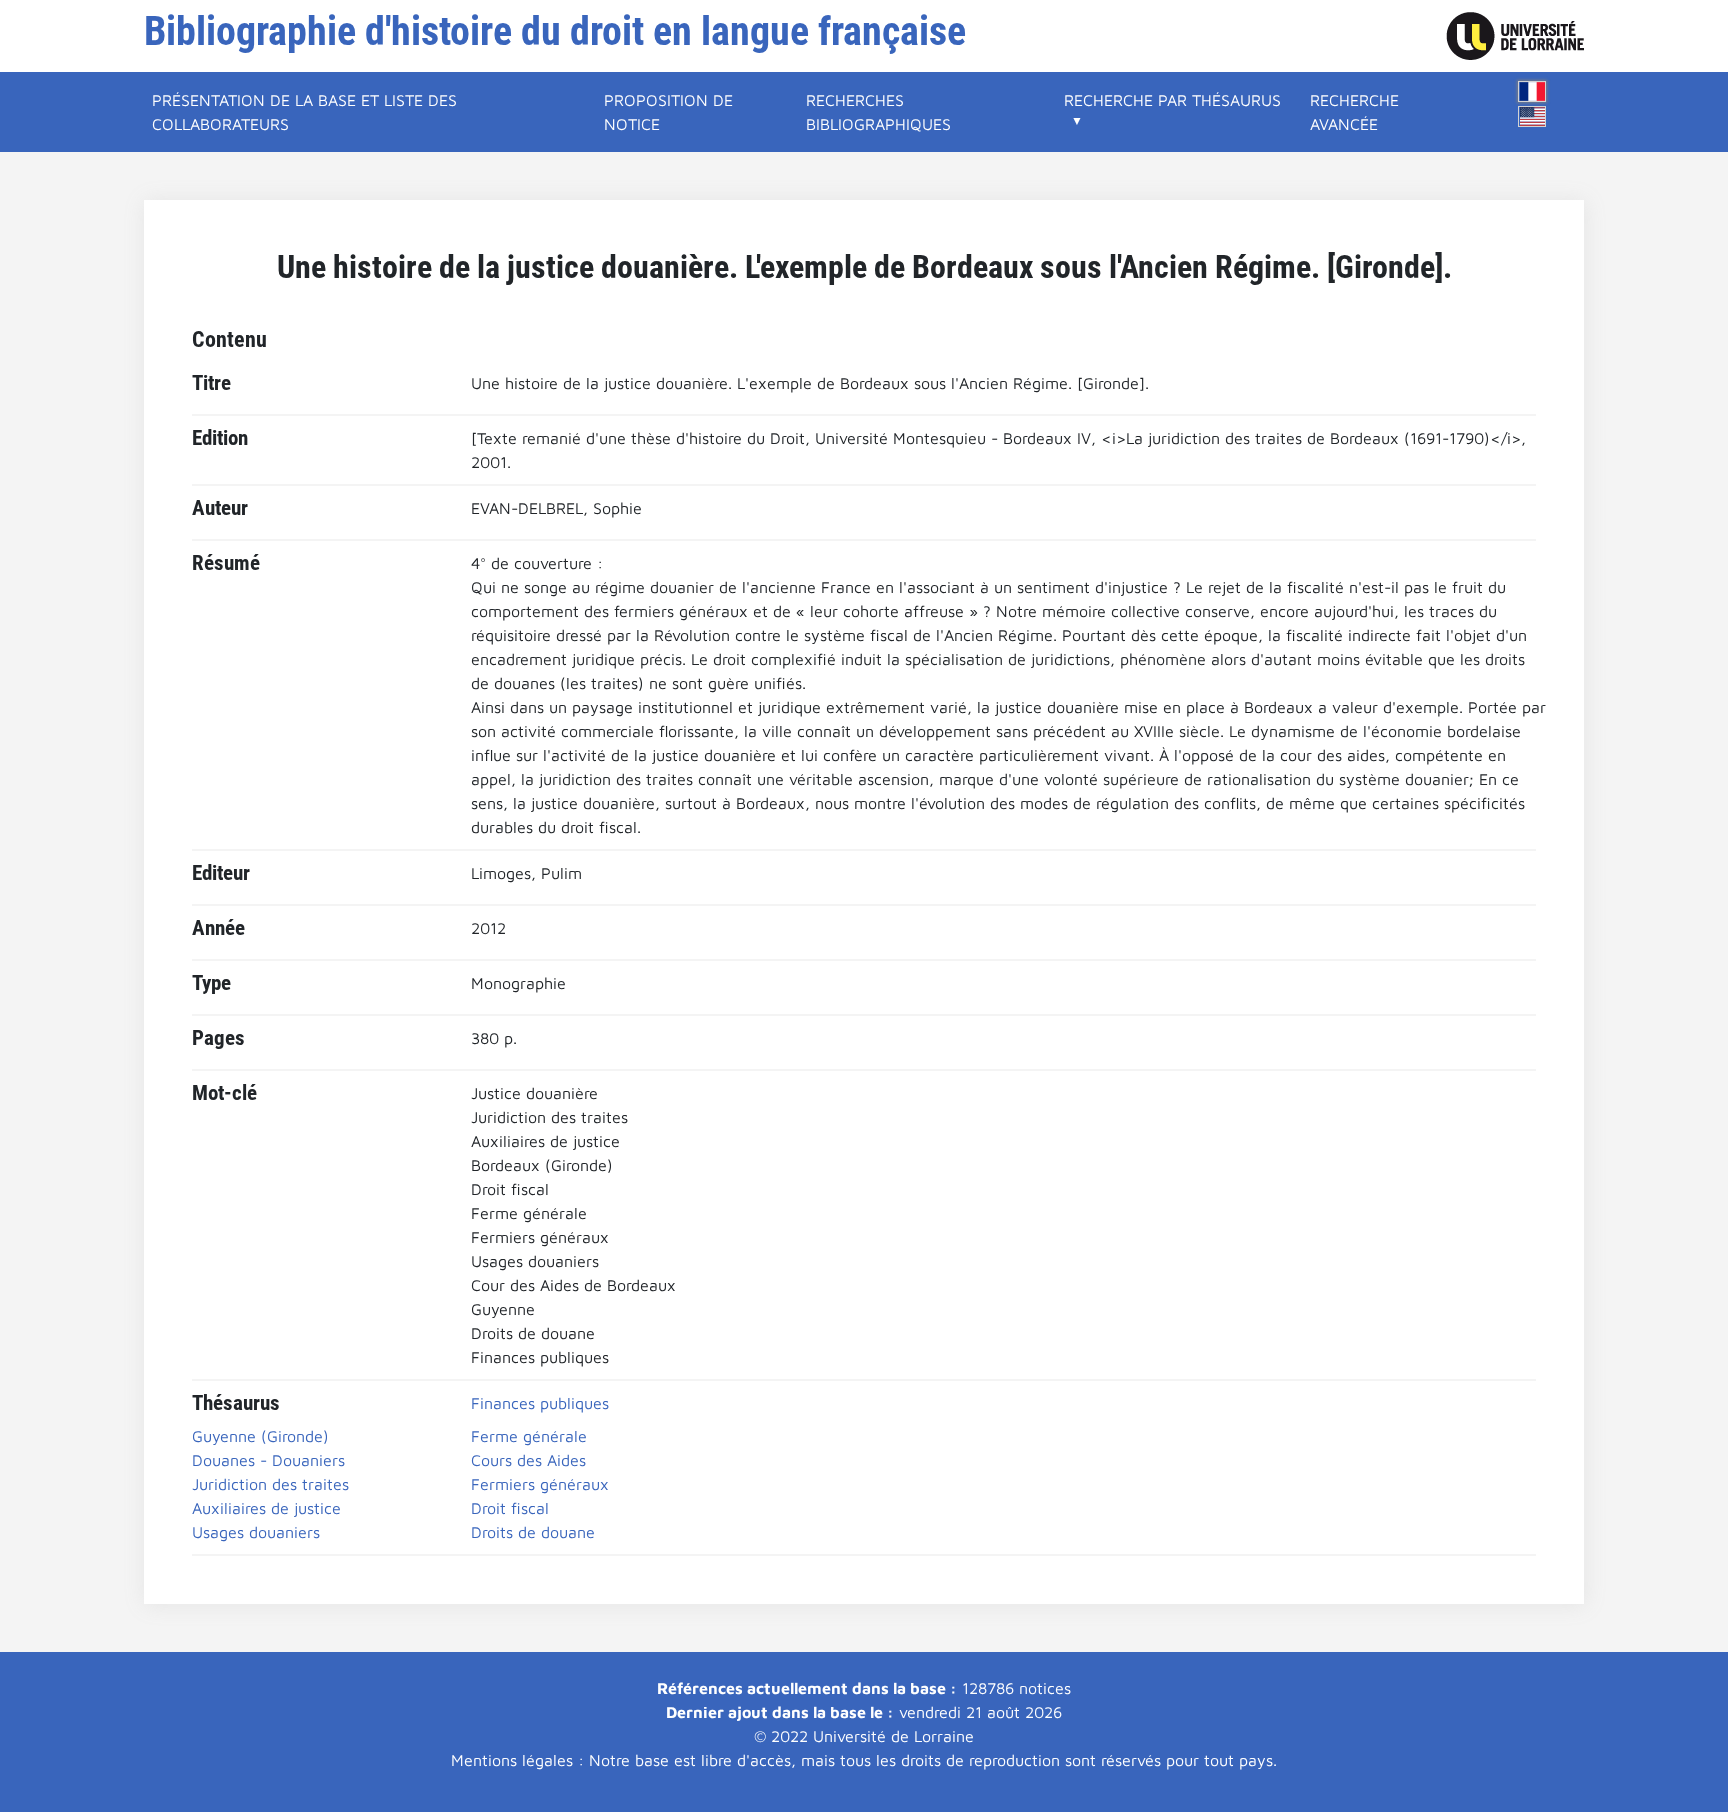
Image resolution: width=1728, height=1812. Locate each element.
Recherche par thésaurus (1172, 100)
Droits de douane (533, 1532)
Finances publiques (540, 1403)
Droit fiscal (510, 1508)
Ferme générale (529, 1436)
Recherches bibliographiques (878, 112)
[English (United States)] (1532, 116)
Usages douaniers (256, 1532)
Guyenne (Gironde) (260, 1436)
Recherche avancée (1354, 112)
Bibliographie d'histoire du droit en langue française (555, 31)
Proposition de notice (668, 112)
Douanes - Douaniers (268, 1460)
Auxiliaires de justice (266, 1508)
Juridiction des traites (270, 1484)
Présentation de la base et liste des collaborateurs (304, 112)
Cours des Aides (528, 1460)
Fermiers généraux (540, 1484)
